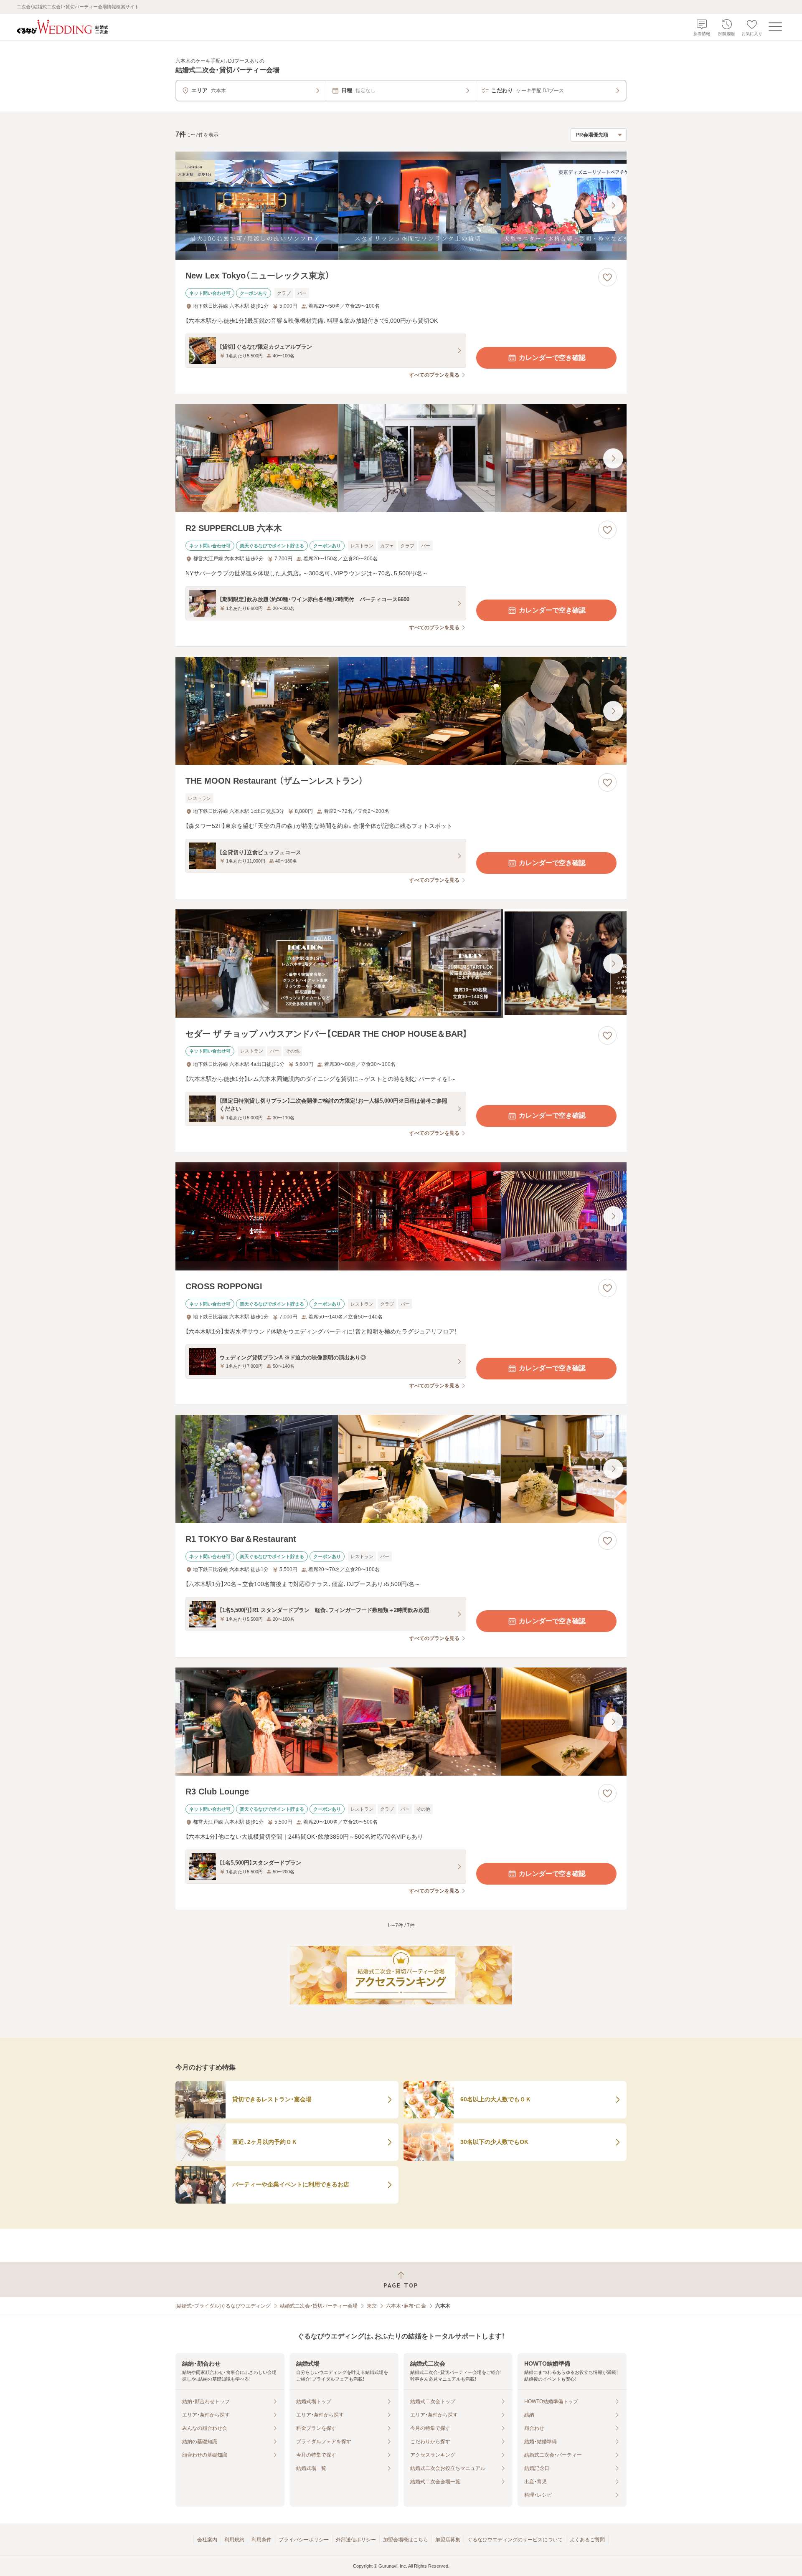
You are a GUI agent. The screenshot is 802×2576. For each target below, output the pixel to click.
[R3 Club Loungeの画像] (401, 1722)
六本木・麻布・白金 (406, 2306)
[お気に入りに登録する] (607, 277)
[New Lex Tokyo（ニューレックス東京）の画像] (401, 206)
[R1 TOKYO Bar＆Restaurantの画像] (401, 1469)
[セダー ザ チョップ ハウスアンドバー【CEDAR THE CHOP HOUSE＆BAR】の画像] (401, 963)
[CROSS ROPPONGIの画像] (401, 1216)
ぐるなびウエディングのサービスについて (515, 2540)
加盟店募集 (448, 2540)
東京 (372, 2306)
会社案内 (207, 2540)
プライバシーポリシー (304, 2540)
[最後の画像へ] (613, 205)
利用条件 (261, 2540)
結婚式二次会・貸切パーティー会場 (319, 2306)
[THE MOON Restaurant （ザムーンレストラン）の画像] (401, 711)
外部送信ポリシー (356, 2540)
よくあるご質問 (587, 2540)
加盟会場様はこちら (406, 2540)
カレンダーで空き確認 (552, 358)
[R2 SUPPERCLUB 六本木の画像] (401, 458)
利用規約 (234, 2540)
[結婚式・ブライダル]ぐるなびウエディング (223, 2306)
